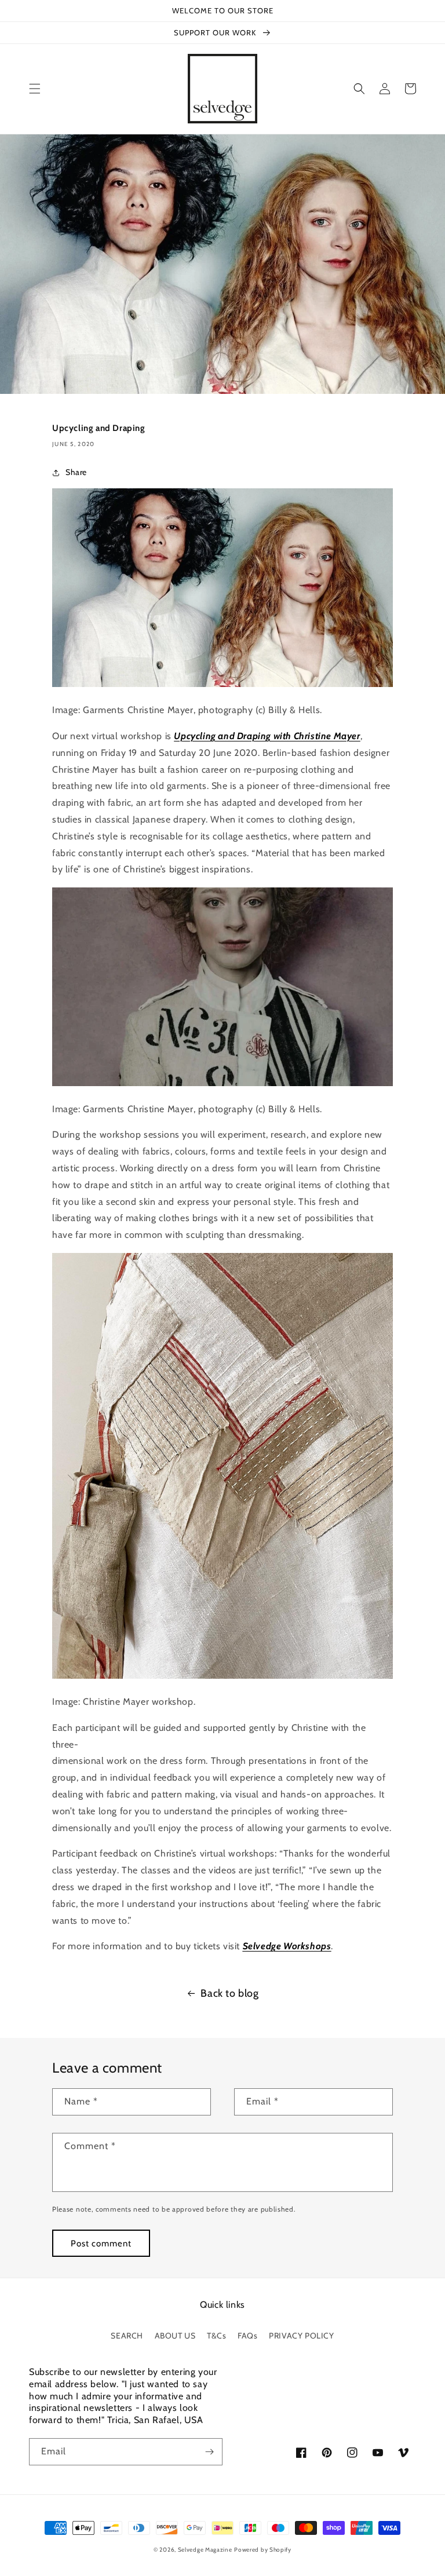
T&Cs (216, 2336)
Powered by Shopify (263, 2550)
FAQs (247, 2336)
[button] (35, 89)
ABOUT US (175, 2336)
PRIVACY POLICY (301, 2336)
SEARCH (127, 2336)
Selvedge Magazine (205, 2550)
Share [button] (76, 472)
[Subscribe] (209, 2452)
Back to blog (229, 1993)
